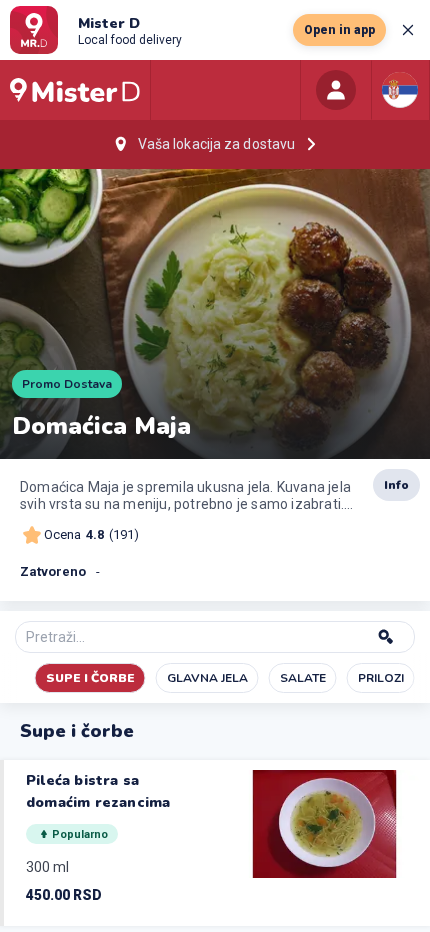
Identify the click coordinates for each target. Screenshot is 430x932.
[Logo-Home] (75, 90)
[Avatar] (336, 90)
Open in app (339, 30)
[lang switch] (400, 90)
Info (396, 485)
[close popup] (408, 30)
